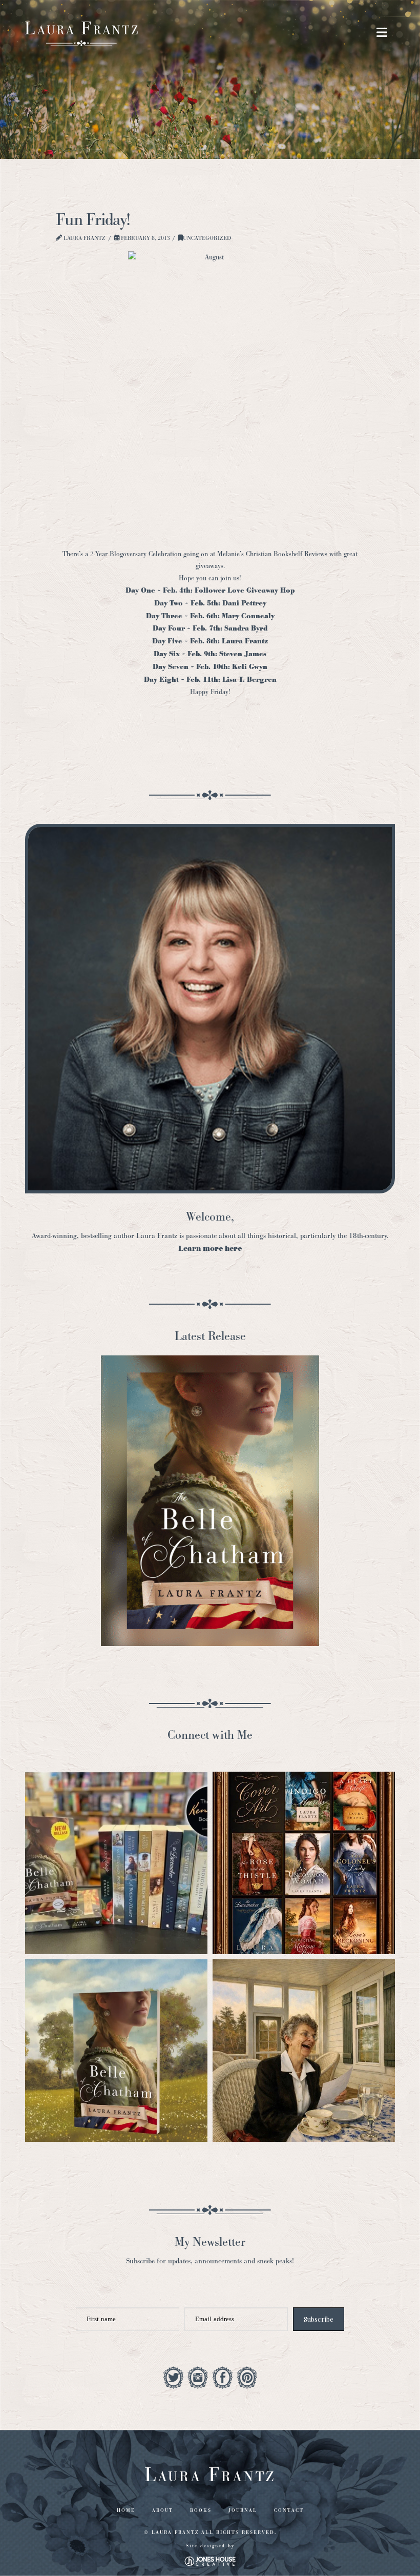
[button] (382, 33)
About (163, 2510)
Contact (289, 2510)
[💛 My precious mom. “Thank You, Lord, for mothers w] (304, 2051)
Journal (243, 2510)
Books (201, 2510)
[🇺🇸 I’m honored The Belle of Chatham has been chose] (116, 2051)
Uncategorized (207, 238)
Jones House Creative (210, 2561)
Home (126, 2510)
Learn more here (210, 1249)
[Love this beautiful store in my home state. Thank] (116, 1863)
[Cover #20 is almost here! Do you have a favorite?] (304, 1863)
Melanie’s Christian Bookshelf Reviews (273, 554)
